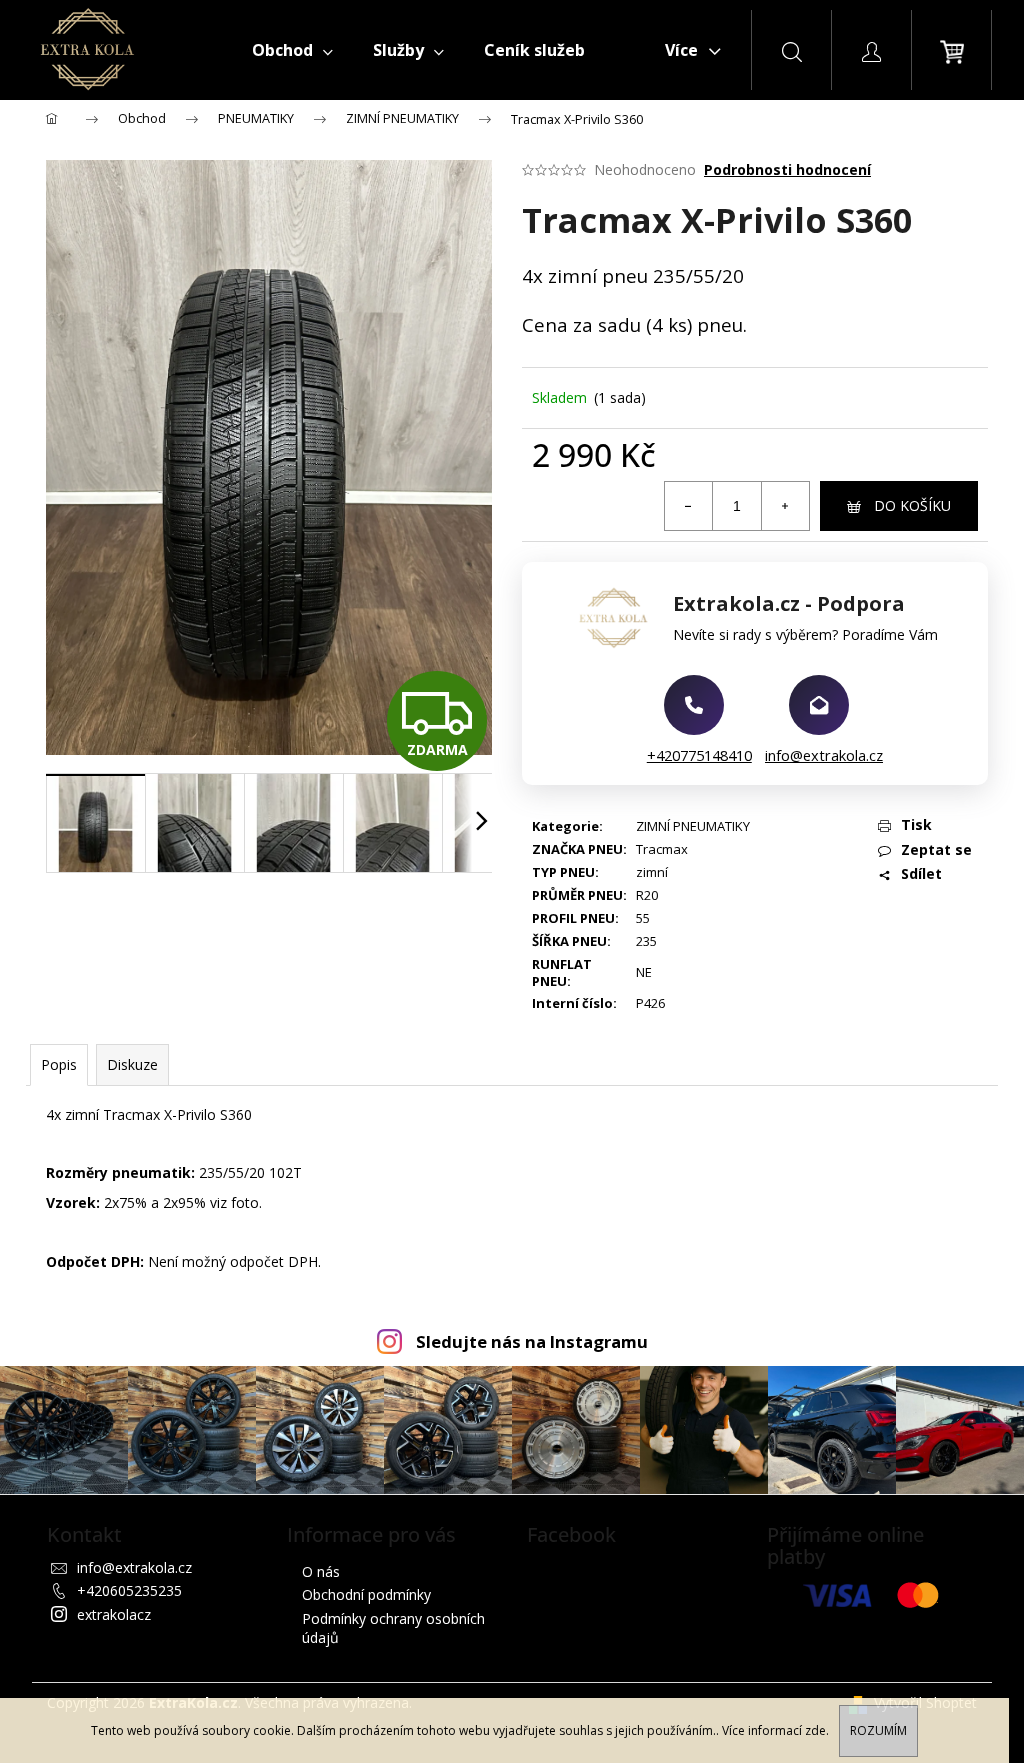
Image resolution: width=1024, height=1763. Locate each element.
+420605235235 (129, 1590)
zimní (652, 872)
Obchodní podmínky (366, 1594)
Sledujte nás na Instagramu (532, 1341)
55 (643, 918)
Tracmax (662, 849)
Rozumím (878, 1730)
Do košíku (912, 505)
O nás (321, 1571)
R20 (647, 895)
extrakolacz (114, 1614)
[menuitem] (292, 50)
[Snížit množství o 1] (689, 506)
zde (815, 1730)
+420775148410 (699, 755)
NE (644, 972)
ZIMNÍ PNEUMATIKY (693, 826)
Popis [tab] (59, 1064)
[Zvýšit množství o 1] (785, 506)
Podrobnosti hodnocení (787, 169)
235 (646, 941)
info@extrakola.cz (824, 755)
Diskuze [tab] (132, 1064)
